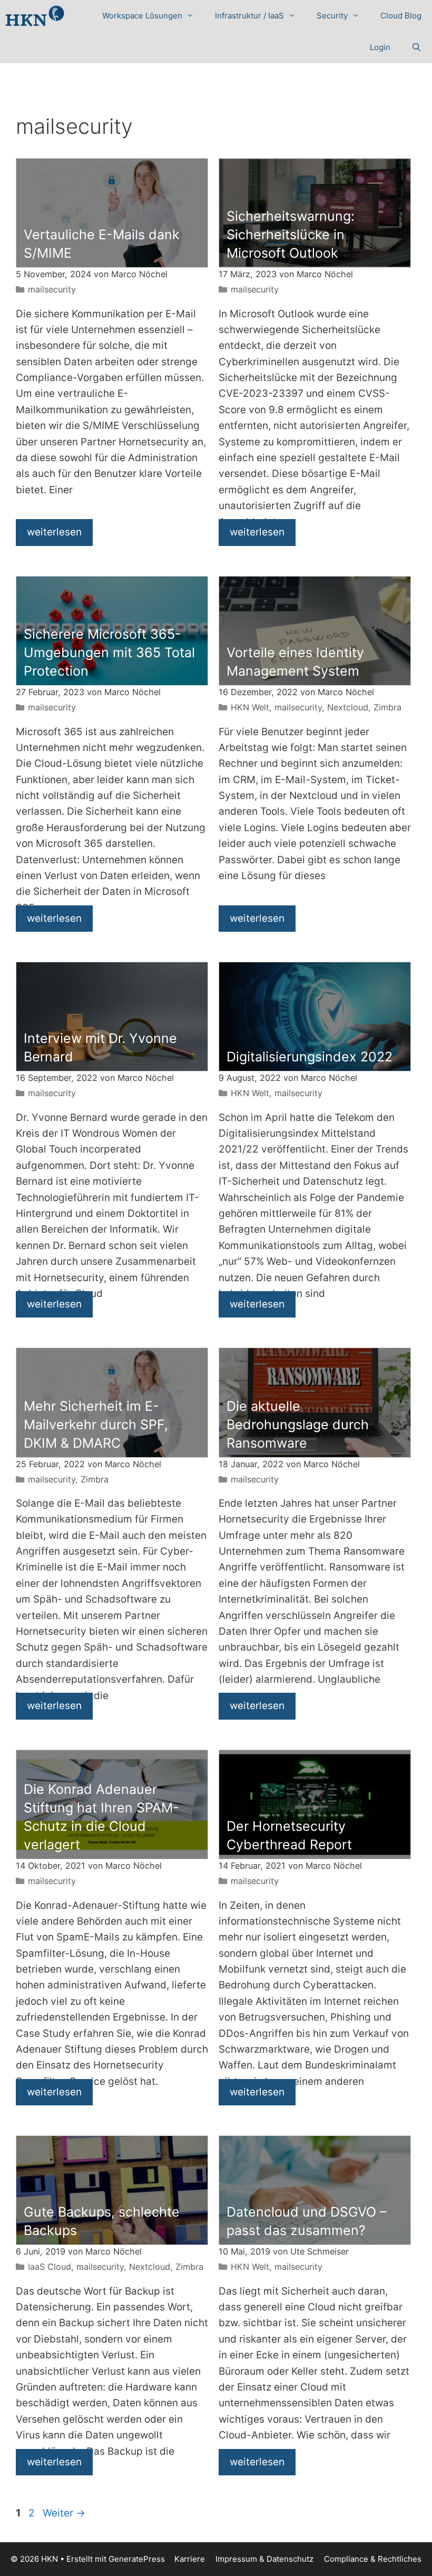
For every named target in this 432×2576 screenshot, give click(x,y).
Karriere (190, 2559)
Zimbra (387, 707)
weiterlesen (54, 532)
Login (380, 47)
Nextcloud (348, 707)
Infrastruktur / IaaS (249, 16)
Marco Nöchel (139, 274)
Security (332, 16)
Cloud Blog (401, 16)
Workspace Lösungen (142, 16)
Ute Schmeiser (320, 2251)
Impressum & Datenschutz (264, 2559)
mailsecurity (52, 289)
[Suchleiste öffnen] (416, 47)
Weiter (64, 2513)
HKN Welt (250, 707)
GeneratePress (137, 2559)
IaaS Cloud (50, 2267)
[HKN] (35, 16)
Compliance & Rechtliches (373, 2559)
